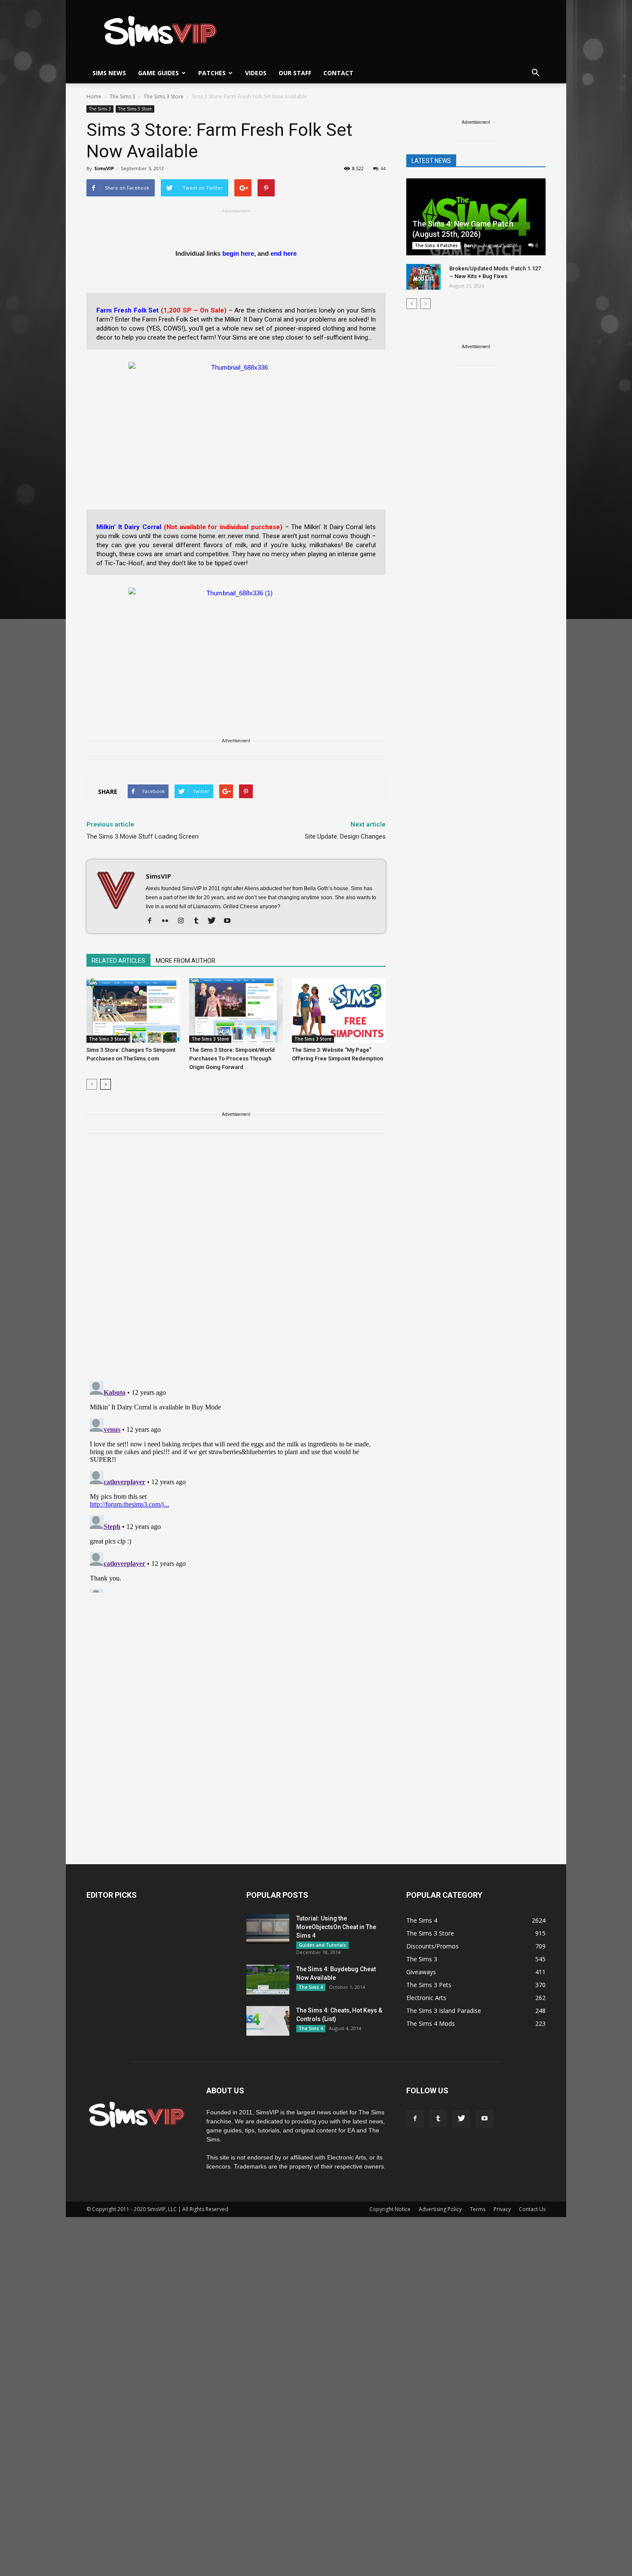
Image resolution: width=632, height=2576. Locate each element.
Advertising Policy (440, 2209)
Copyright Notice (390, 2209)
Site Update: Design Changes (345, 836)
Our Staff (295, 73)
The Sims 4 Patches (436, 245)
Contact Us (532, 2209)
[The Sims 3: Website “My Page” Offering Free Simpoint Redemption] (339, 1011)
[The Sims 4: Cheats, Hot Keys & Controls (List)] (268, 2021)
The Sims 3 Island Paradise (444, 2011)
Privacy (502, 2209)
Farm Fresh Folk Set (128, 310)
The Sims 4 (311, 1987)
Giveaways (421, 1972)
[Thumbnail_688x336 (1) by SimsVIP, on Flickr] (236, 640)
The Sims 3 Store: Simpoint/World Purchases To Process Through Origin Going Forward (232, 1058)
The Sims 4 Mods (431, 2023)
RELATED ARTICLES (118, 961)
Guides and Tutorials (322, 1945)
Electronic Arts (426, 1998)
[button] (535, 73)
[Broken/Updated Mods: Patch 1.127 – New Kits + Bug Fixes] (423, 277)
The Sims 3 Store (135, 109)
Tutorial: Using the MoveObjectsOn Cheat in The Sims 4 (336, 1927)
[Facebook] (153, 921)
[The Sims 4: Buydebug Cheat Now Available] (268, 1980)
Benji (470, 245)
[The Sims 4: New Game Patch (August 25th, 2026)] (476, 218)
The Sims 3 (100, 109)
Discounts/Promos (433, 1946)
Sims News (109, 73)
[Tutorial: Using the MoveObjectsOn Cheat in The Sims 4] (268, 1929)
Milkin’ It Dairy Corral (129, 527)
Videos (256, 73)
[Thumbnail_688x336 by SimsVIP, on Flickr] (236, 414)
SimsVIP (104, 168)
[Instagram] (184, 921)
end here (284, 253)
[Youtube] (230, 921)
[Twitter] (215, 921)
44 (383, 168)
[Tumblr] (199, 921)
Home (94, 96)
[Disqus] (236, 1262)
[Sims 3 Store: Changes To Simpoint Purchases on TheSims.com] (133, 1011)
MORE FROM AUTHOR (186, 961)
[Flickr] (168, 921)
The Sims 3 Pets (429, 1985)
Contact (338, 73)
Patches (212, 73)
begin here (238, 253)
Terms (478, 2209)
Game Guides (158, 73)
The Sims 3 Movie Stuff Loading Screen (143, 836)
